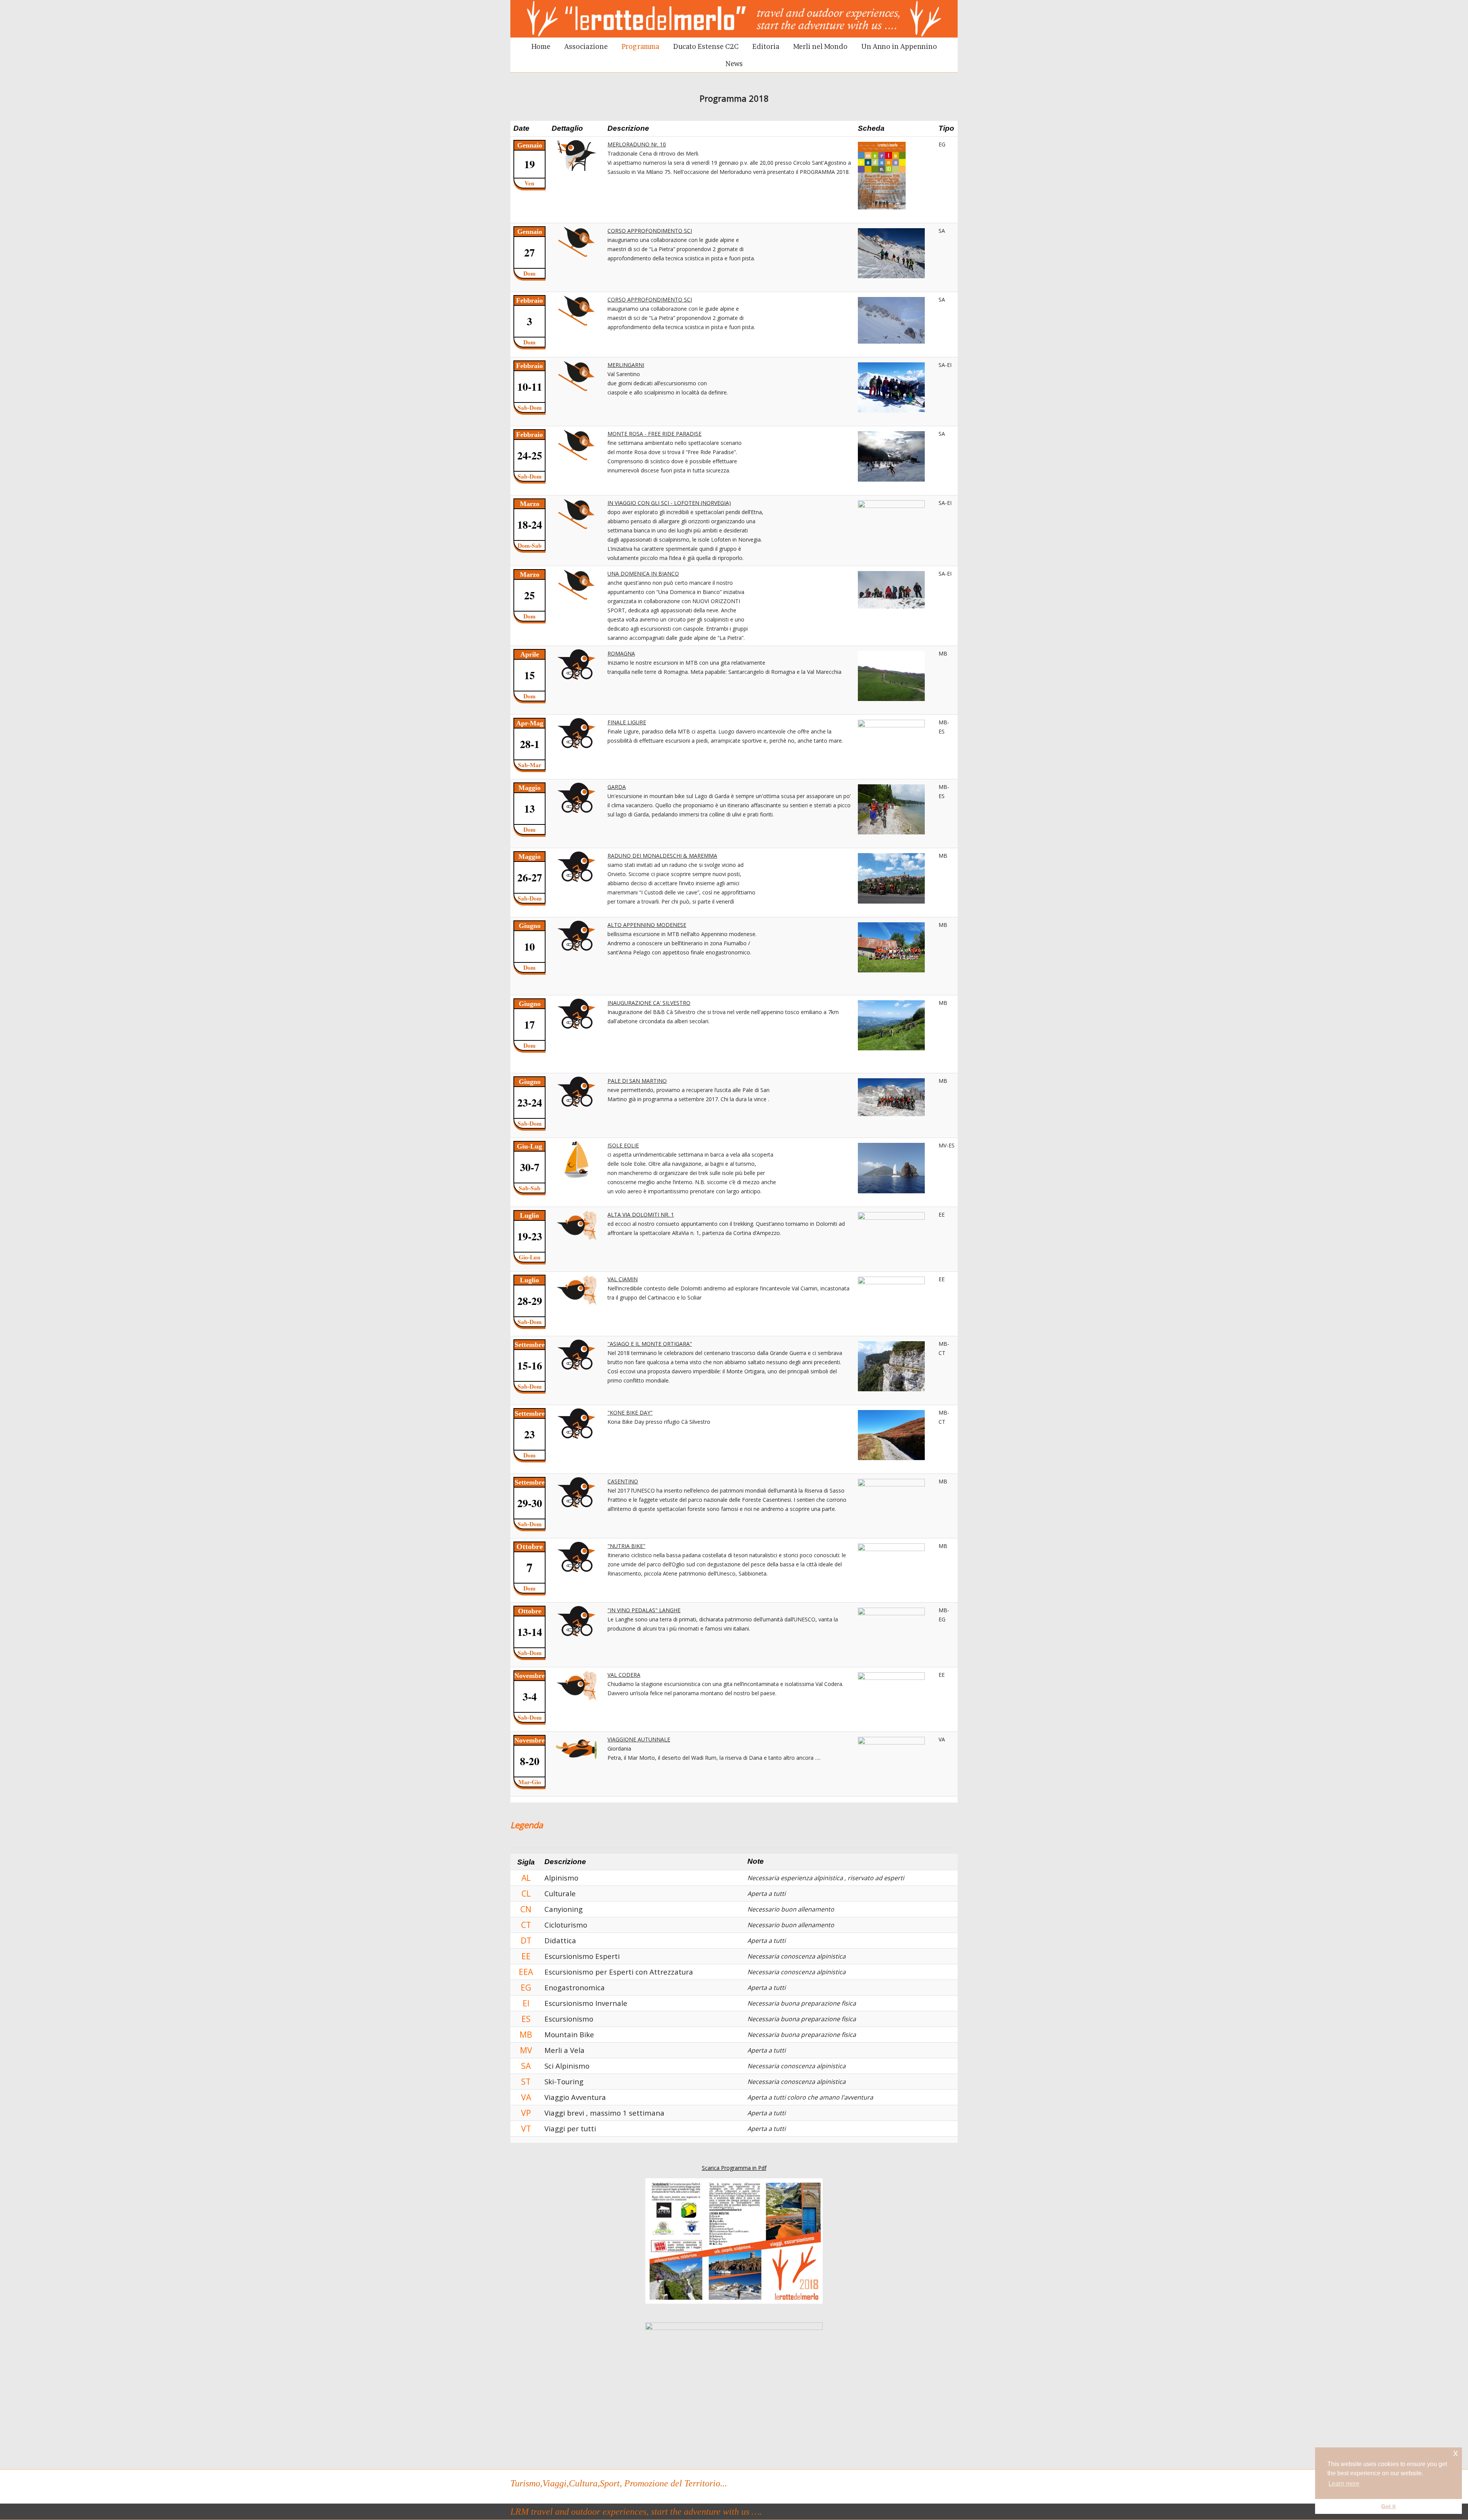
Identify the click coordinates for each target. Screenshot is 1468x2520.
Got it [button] (1388, 2506)
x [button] (1456, 2453)
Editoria (766, 46)
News (734, 64)
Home (541, 46)
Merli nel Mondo (820, 46)
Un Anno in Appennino (899, 46)
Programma (641, 46)
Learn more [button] (1344, 2483)
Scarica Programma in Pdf (734, 2168)
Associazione (586, 46)
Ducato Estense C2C (706, 46)
